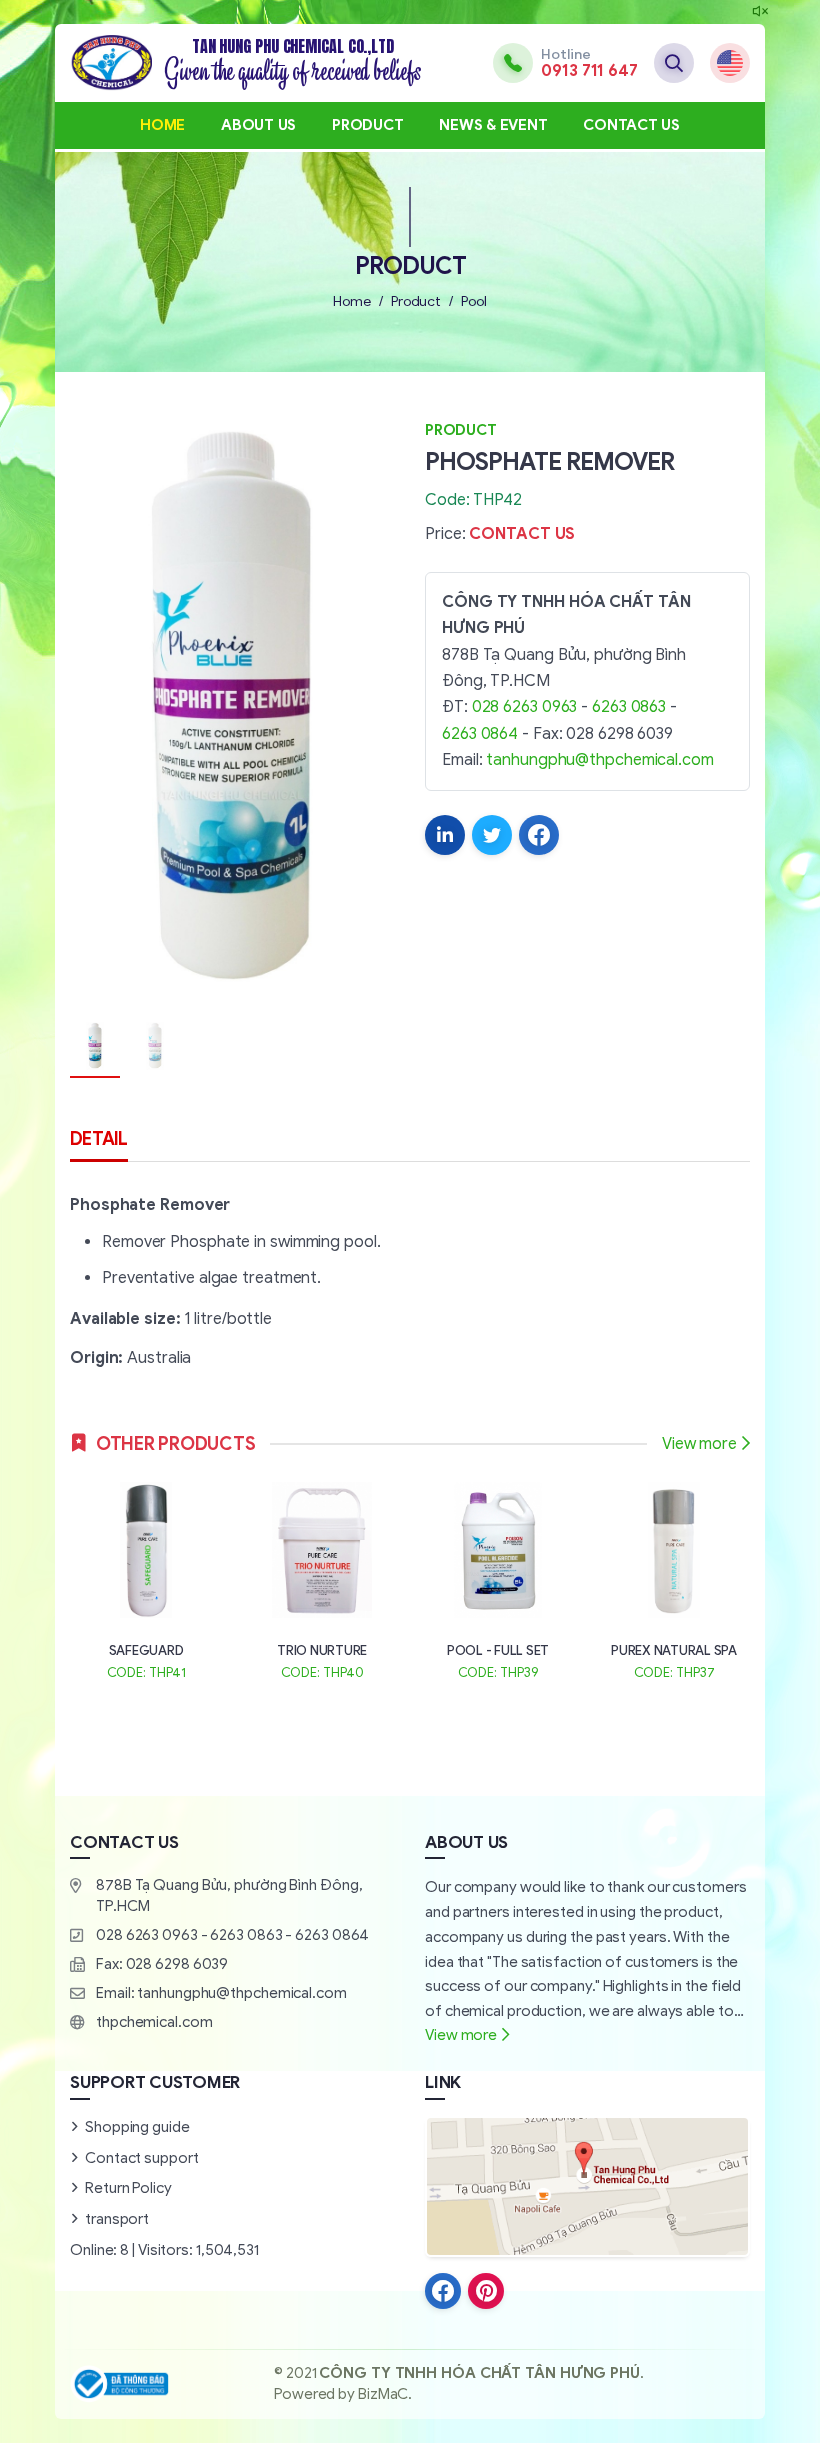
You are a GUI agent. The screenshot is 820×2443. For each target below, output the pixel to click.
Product (367, 125)
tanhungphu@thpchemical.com (599, 760)
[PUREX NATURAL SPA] (674, 1579)
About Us (258, 125)
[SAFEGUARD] (146, 1579)
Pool (474, 301)
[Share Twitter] (492, 835)
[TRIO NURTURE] (322, 1579)
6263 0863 (629, 707)
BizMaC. (385, 2394)
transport (117, 2219)
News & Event (493, 125)
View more (699, 1444)
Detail (99, 1139)
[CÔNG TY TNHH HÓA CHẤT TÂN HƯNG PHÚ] (246, 63)
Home (162, 125)
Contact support (142, 2158)
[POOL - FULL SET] (498, 1579)
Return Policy (128, 2188)
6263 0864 (480, 734)
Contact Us (631, 125)
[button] (365, 710)
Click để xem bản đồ (587, 2186)
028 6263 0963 (525, 707)
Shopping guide (137, 2127)
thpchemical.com (154, 2022)
